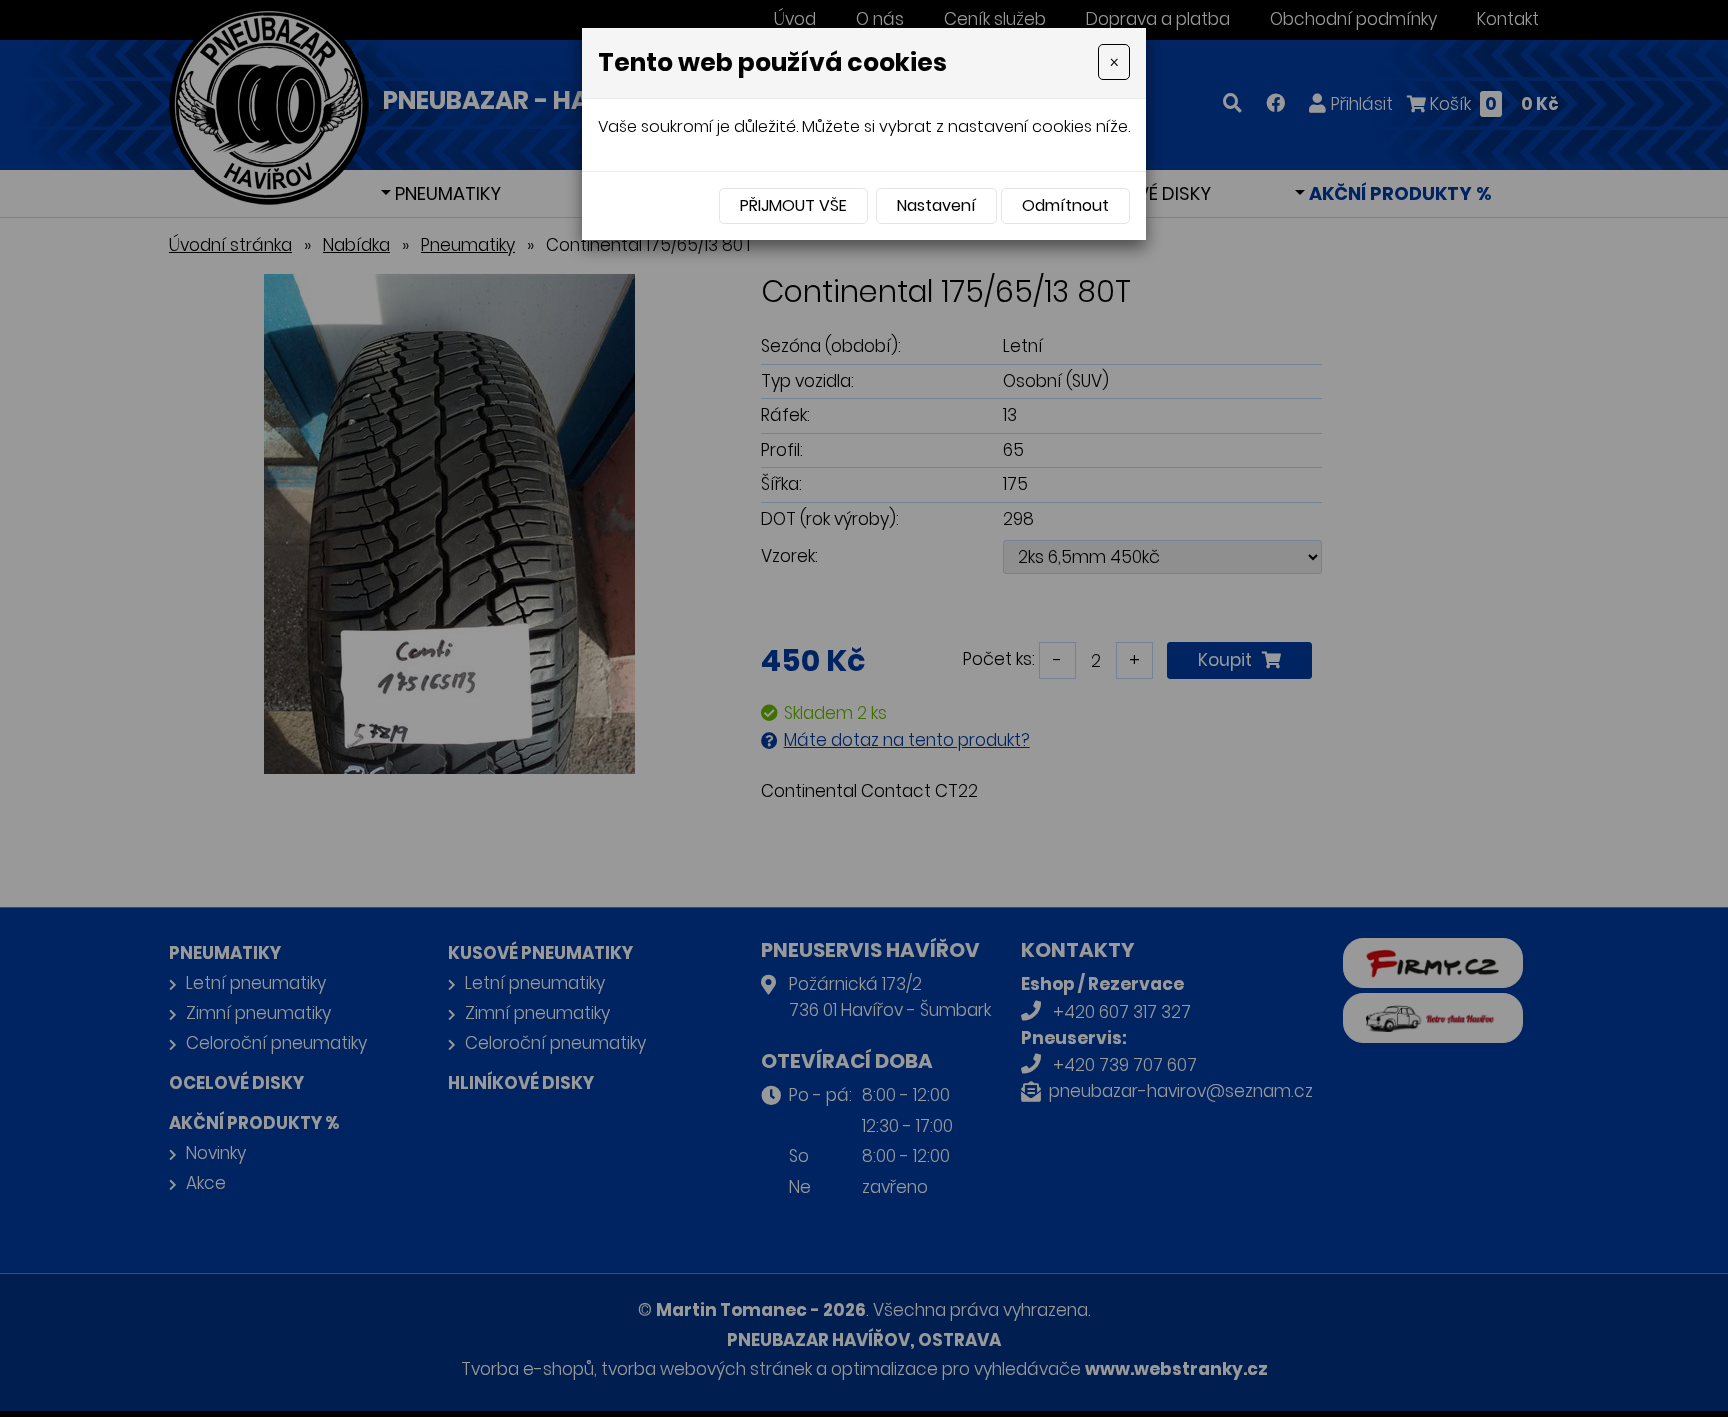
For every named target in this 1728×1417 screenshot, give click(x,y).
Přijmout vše (793, 205)
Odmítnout (1065, 205)
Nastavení (936, 205)
